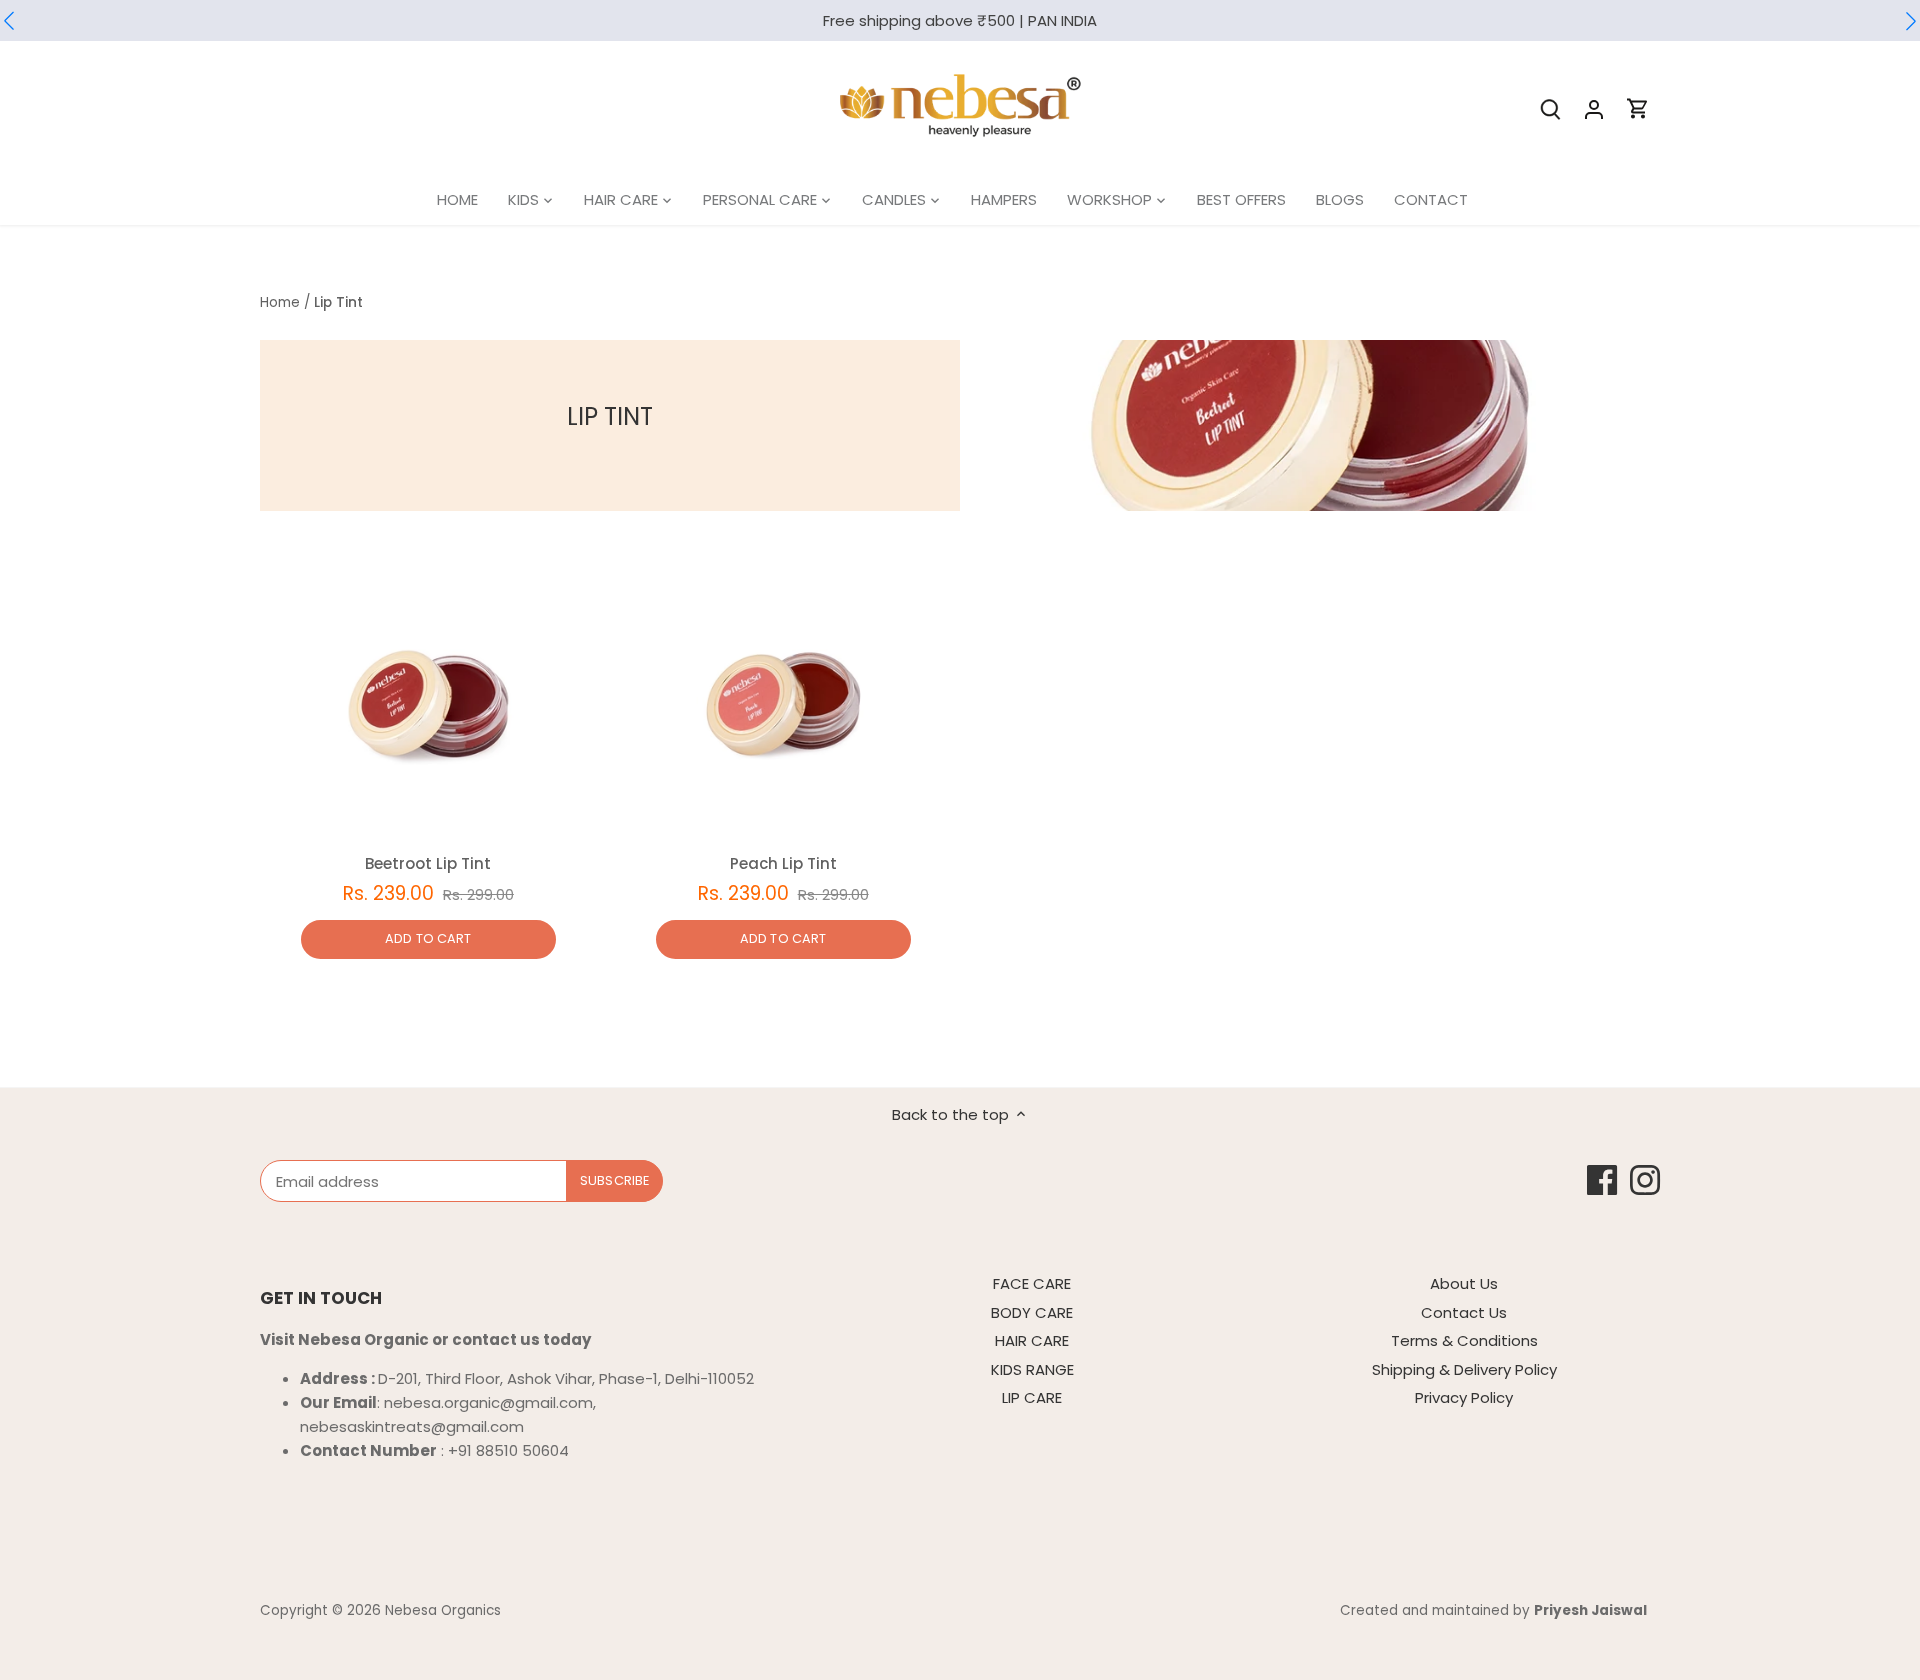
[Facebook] (1602, 1180)
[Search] (1550, 108)
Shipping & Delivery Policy (1464, 1369)
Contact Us (1464, 1312)
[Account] (1594, 108)
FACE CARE (1032, 1283)
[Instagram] (1645, 1180)
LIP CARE (1032, 1397)
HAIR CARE (1032, 1340)
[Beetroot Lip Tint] (428, 709)
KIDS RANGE (1032, 1369)
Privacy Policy (1464, 1397)
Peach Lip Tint (783, 863)
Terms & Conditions (1464, 1340)
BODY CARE (1032, 1312)
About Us (1464, 1283)
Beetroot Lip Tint (428, 863)
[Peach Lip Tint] (783, 709)
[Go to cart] (1638, 108)
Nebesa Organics (443, 1610)
